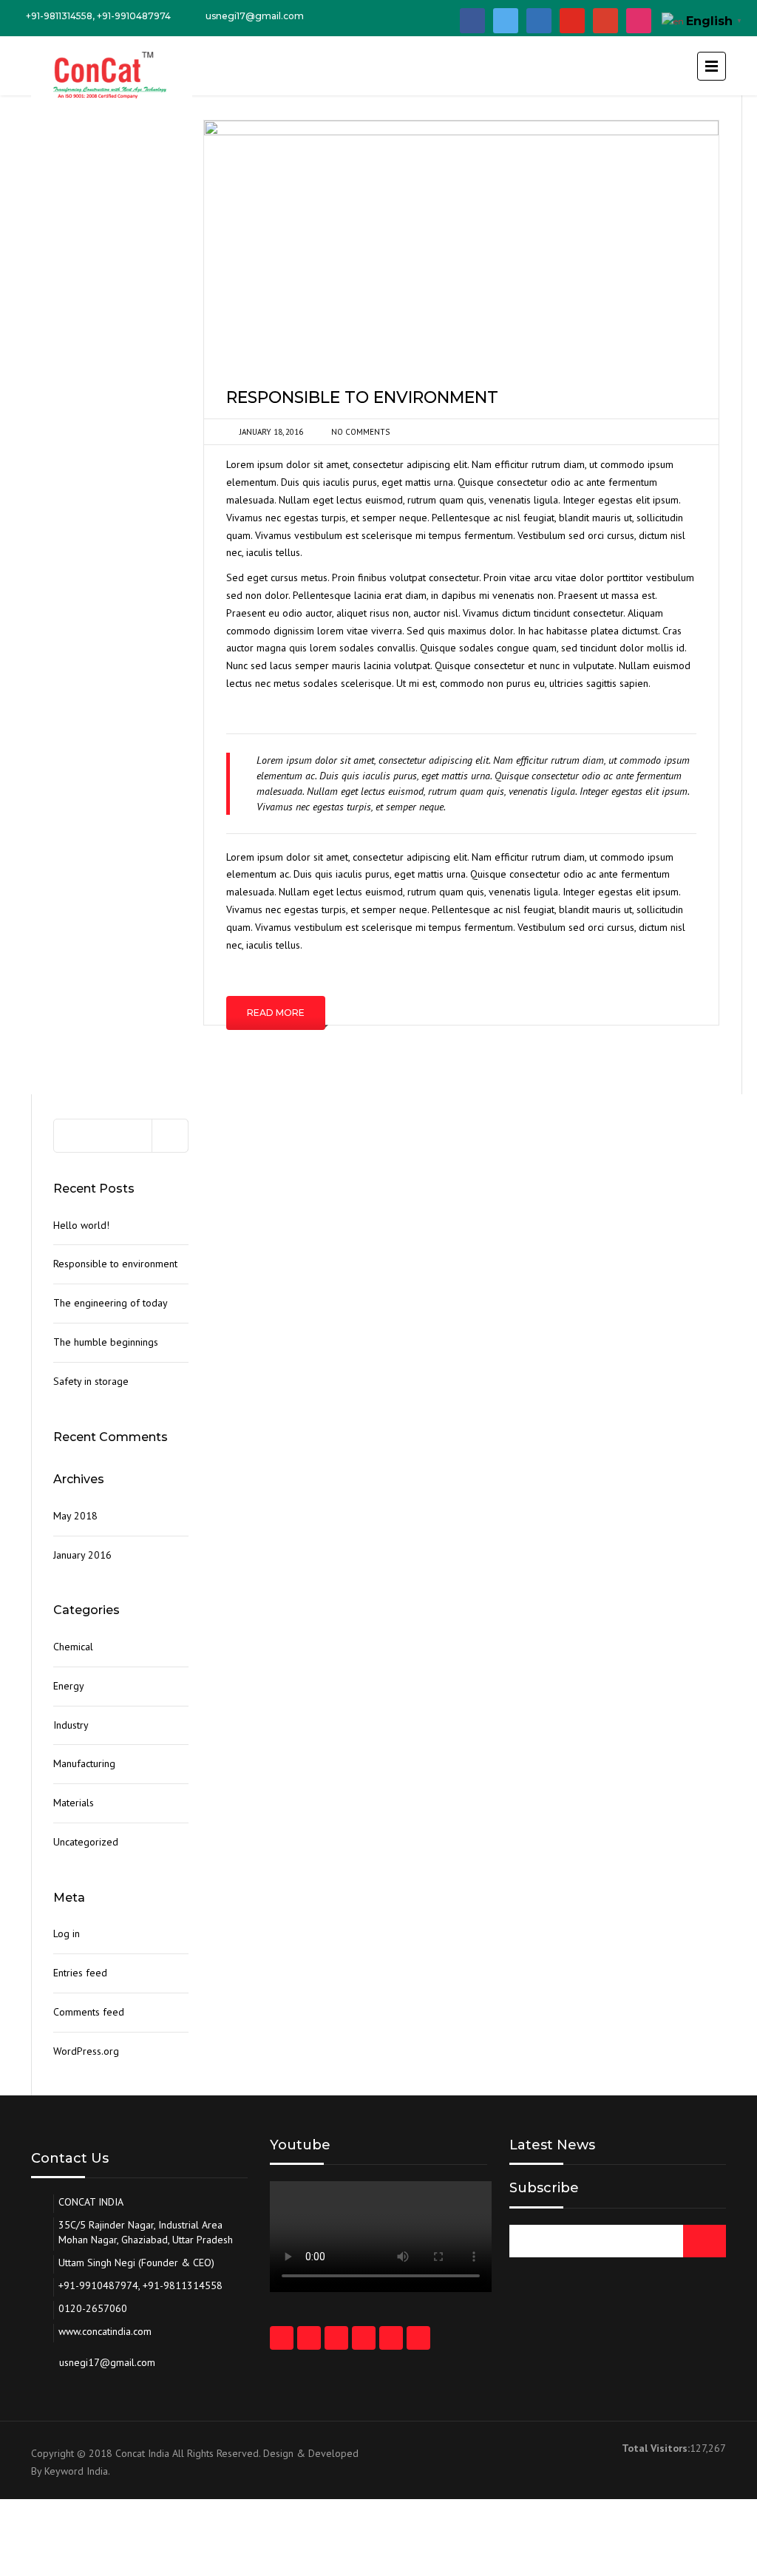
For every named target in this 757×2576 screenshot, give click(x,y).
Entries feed (80, 1973)
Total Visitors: (656, 2448)
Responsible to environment (115, 1264)
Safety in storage (91, 1381)
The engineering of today (111, 1303)
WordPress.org (86, 2051)
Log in (67, 1933)
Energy (69, 1686)
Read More (276, 1013)
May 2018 (75, 1516)
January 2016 (82, 1555)
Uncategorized (86, 1842)
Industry (71, 1725)
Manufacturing (84, 1763)
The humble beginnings (106, 1342)
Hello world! (81, 1225)
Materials (74, 1803)
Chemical (73, 1647)
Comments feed (89, 2012)
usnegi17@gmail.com (255, 16)
